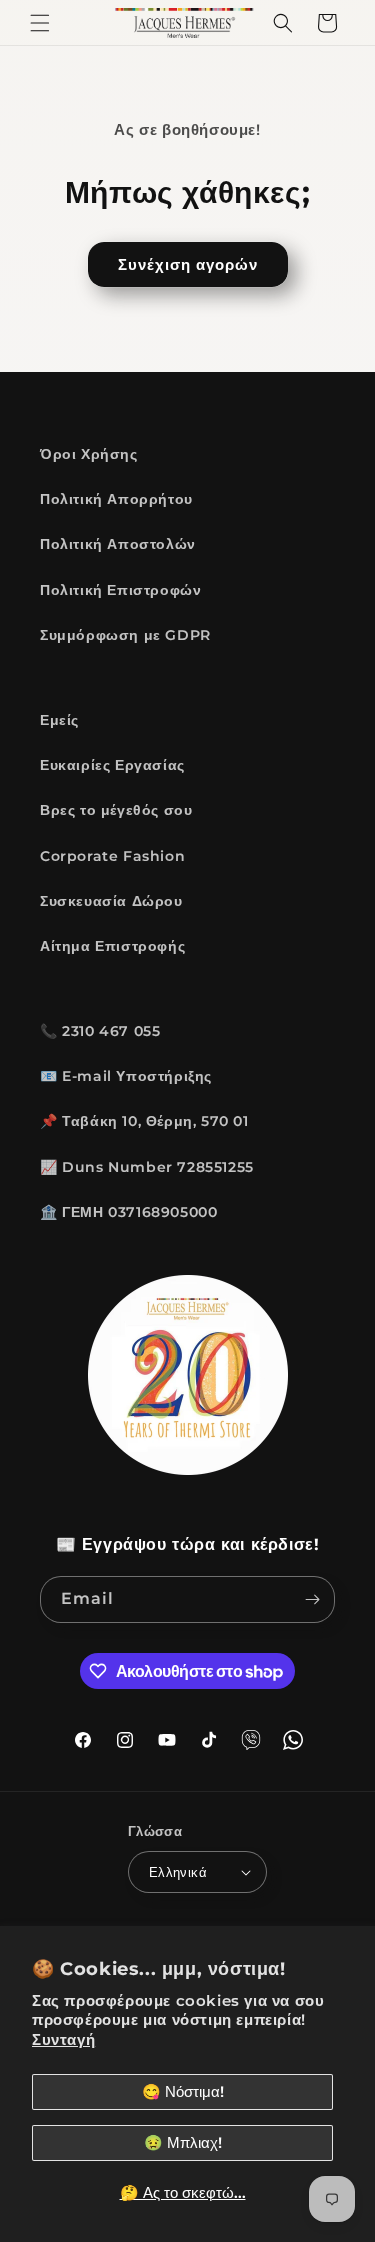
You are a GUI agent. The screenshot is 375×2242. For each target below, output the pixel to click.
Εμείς (59, 720)
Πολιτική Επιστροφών (120, 590)
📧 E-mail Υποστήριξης (126, 1076)
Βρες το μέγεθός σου (116, 810)
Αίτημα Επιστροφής (112, 946)
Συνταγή (63, 2039)
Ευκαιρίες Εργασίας (112, 765)
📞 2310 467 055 (100, 1031)
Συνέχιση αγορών (188, 264)
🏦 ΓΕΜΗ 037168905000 (128, 1212)
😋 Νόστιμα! (183, 2091)
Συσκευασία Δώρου (111, 901)
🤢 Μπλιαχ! (183, 2142)
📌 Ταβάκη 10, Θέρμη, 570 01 (144, 1121)
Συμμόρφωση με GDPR (125, 635)
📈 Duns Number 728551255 (147, 1167)
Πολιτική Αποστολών (118, 544)
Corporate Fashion (112, 856)
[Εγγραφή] (312, 1599)
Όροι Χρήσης (89, 454)
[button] (40, 23)
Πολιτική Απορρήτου (116, 499)
